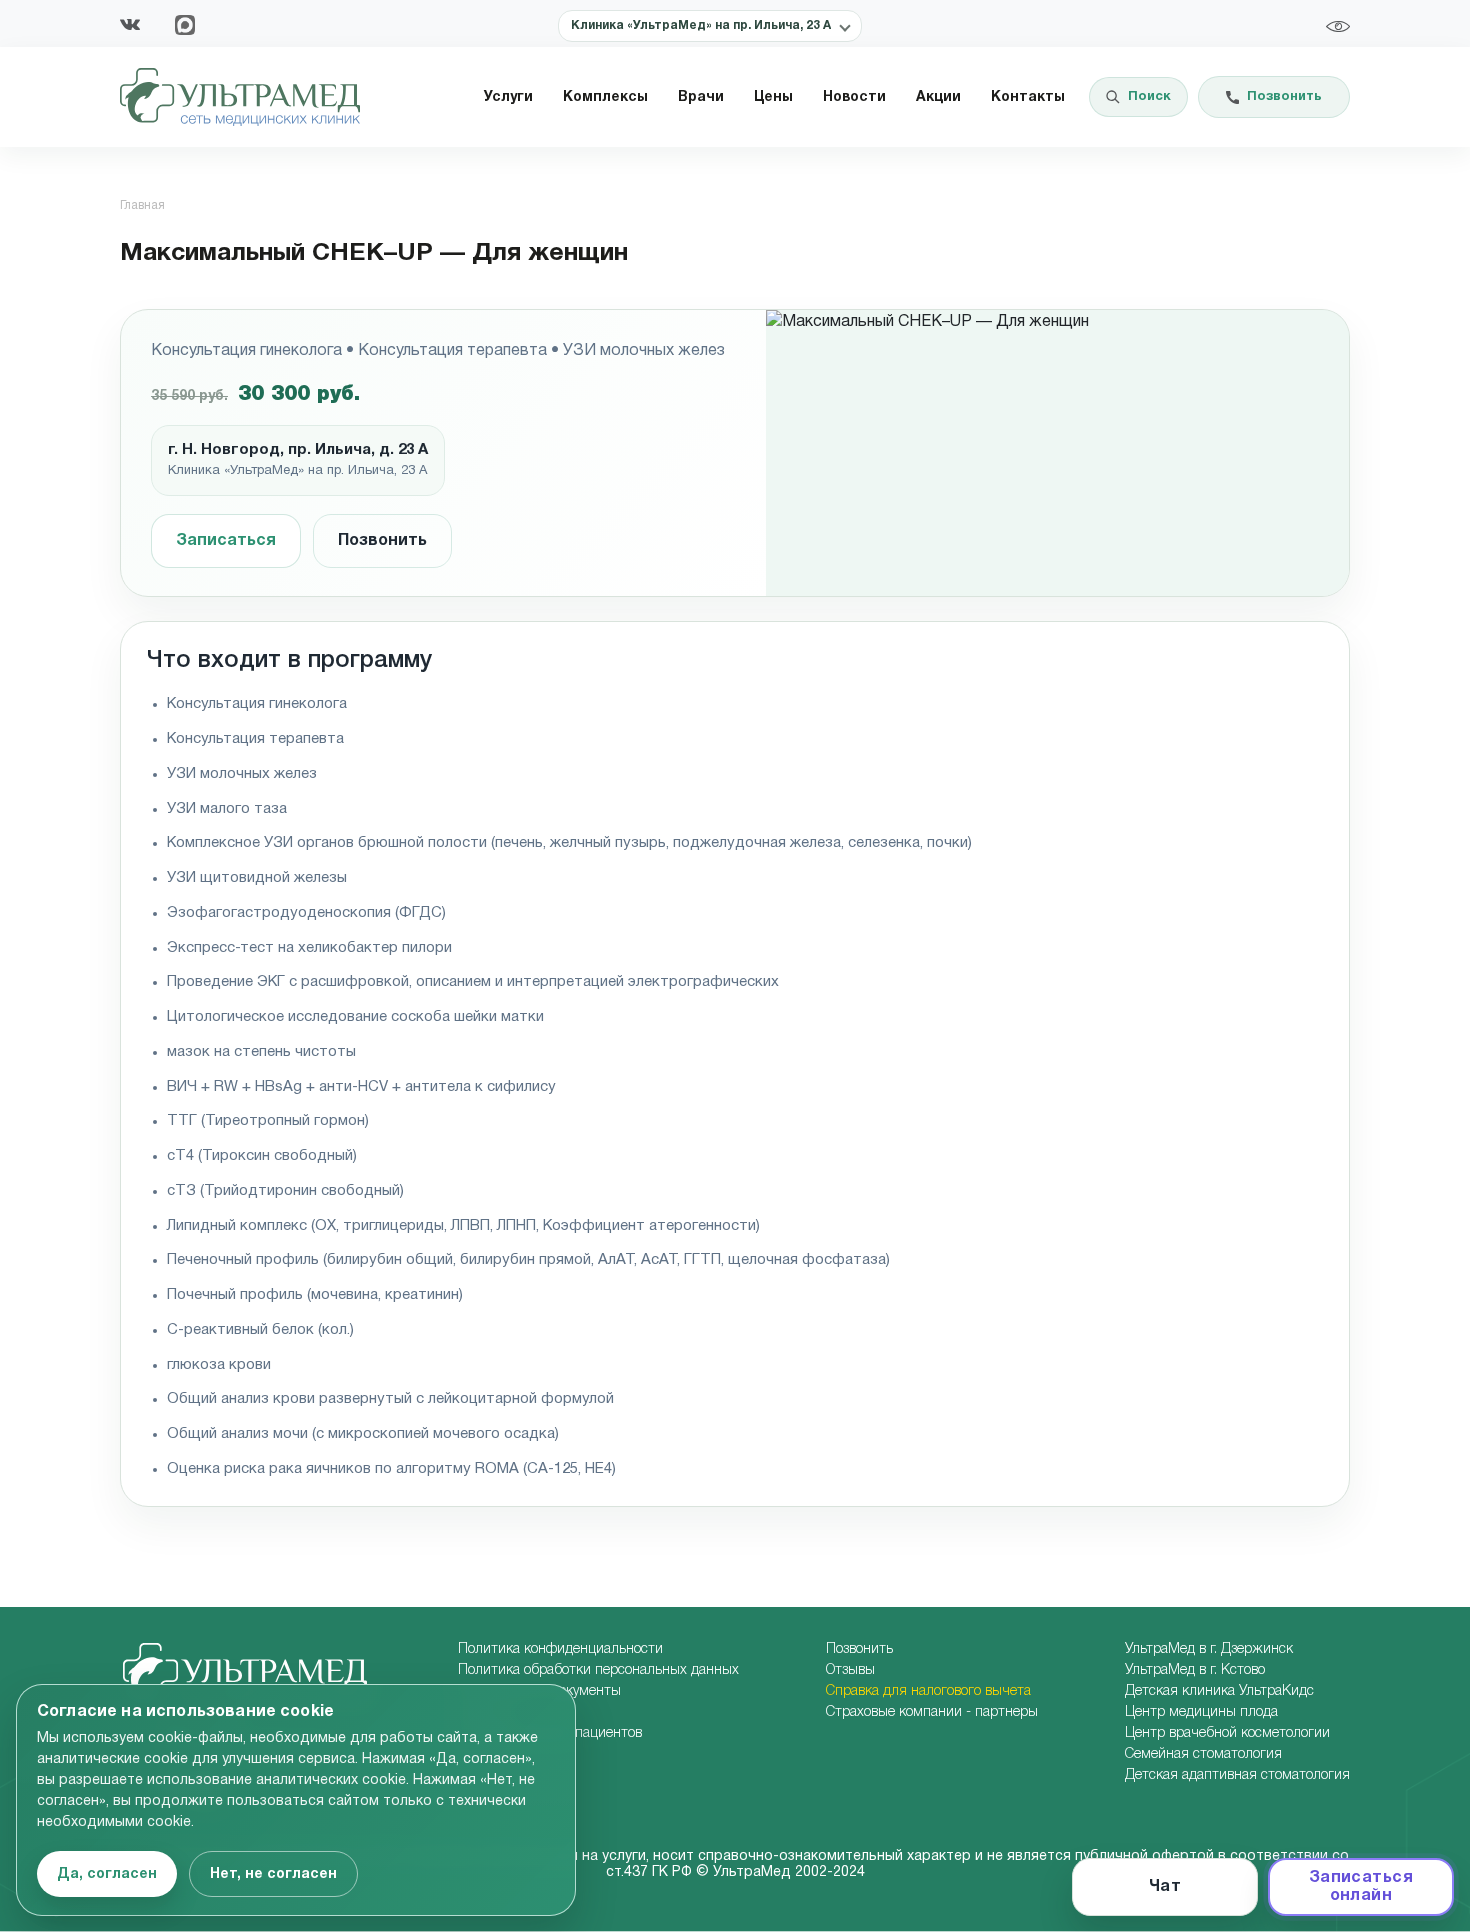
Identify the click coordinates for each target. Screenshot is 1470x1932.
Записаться (226, 541)
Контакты (1028, 97)
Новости (854, 97)
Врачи (701, 97)
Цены (773, 97)
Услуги (508, 97)
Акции (938, 97)
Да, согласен (107, 1874)
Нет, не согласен (273, 1874)
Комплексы (605, 97)
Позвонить (382, 541)
